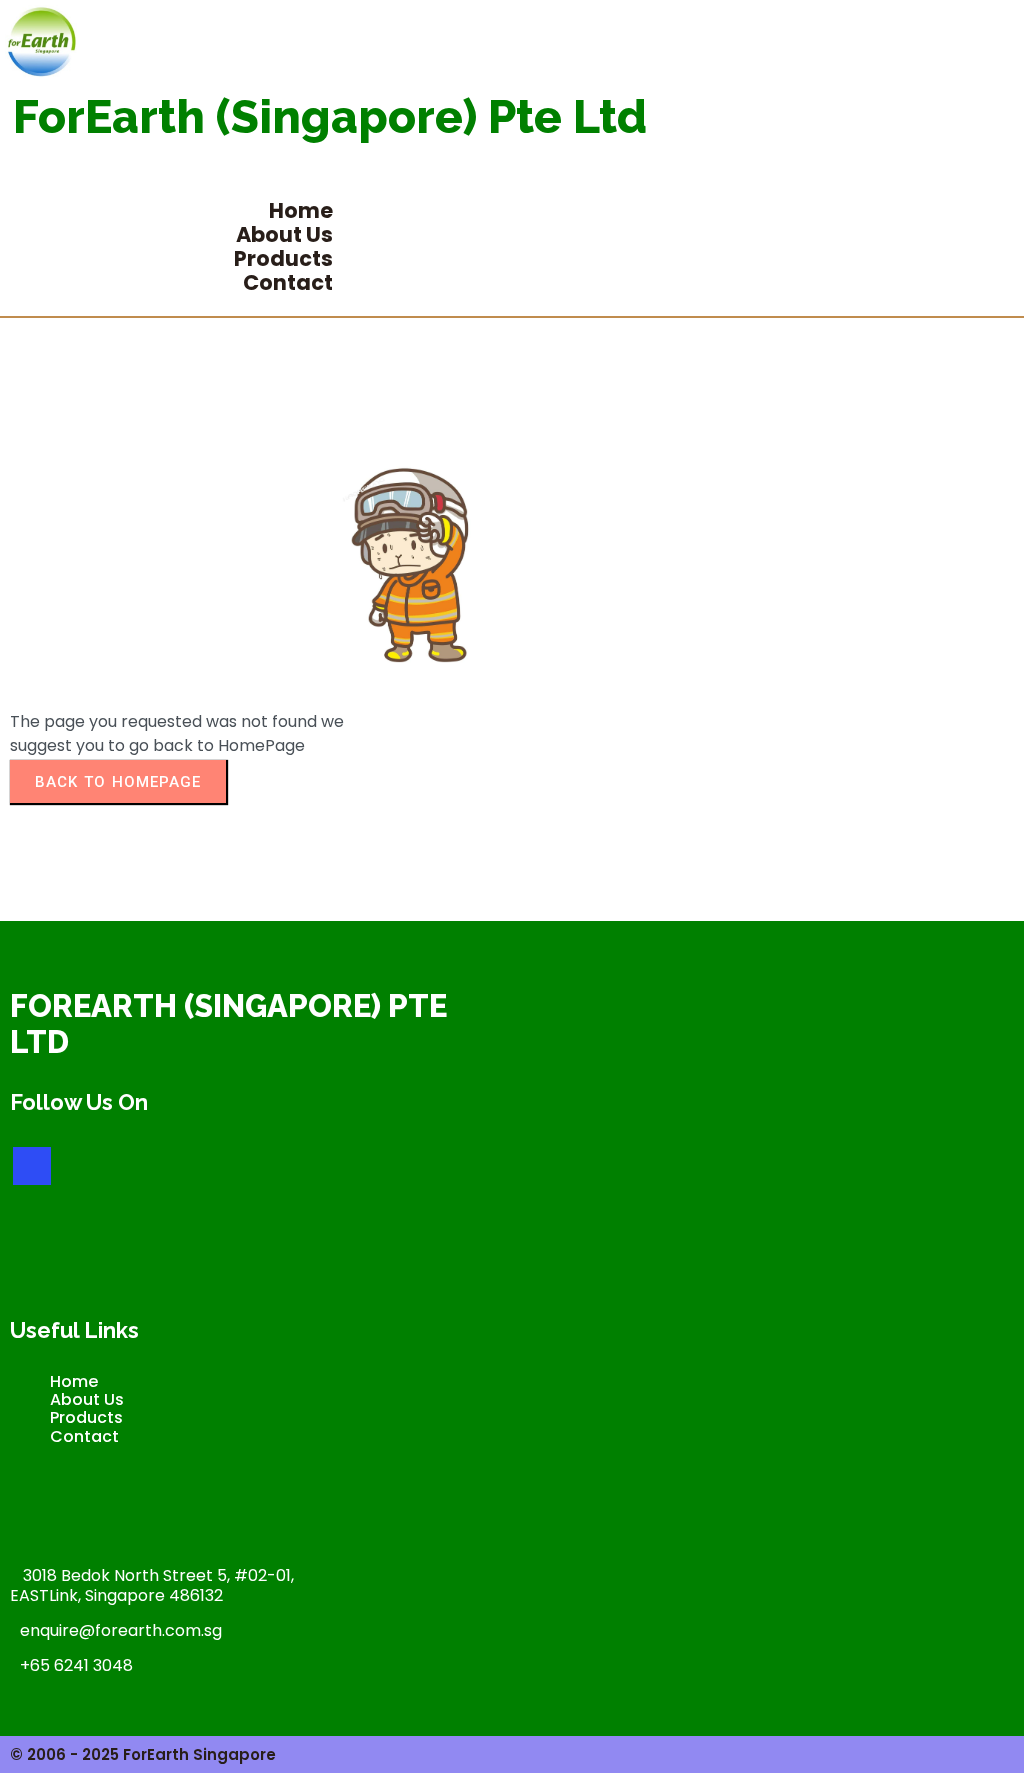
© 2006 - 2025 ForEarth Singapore (143, 1754)
